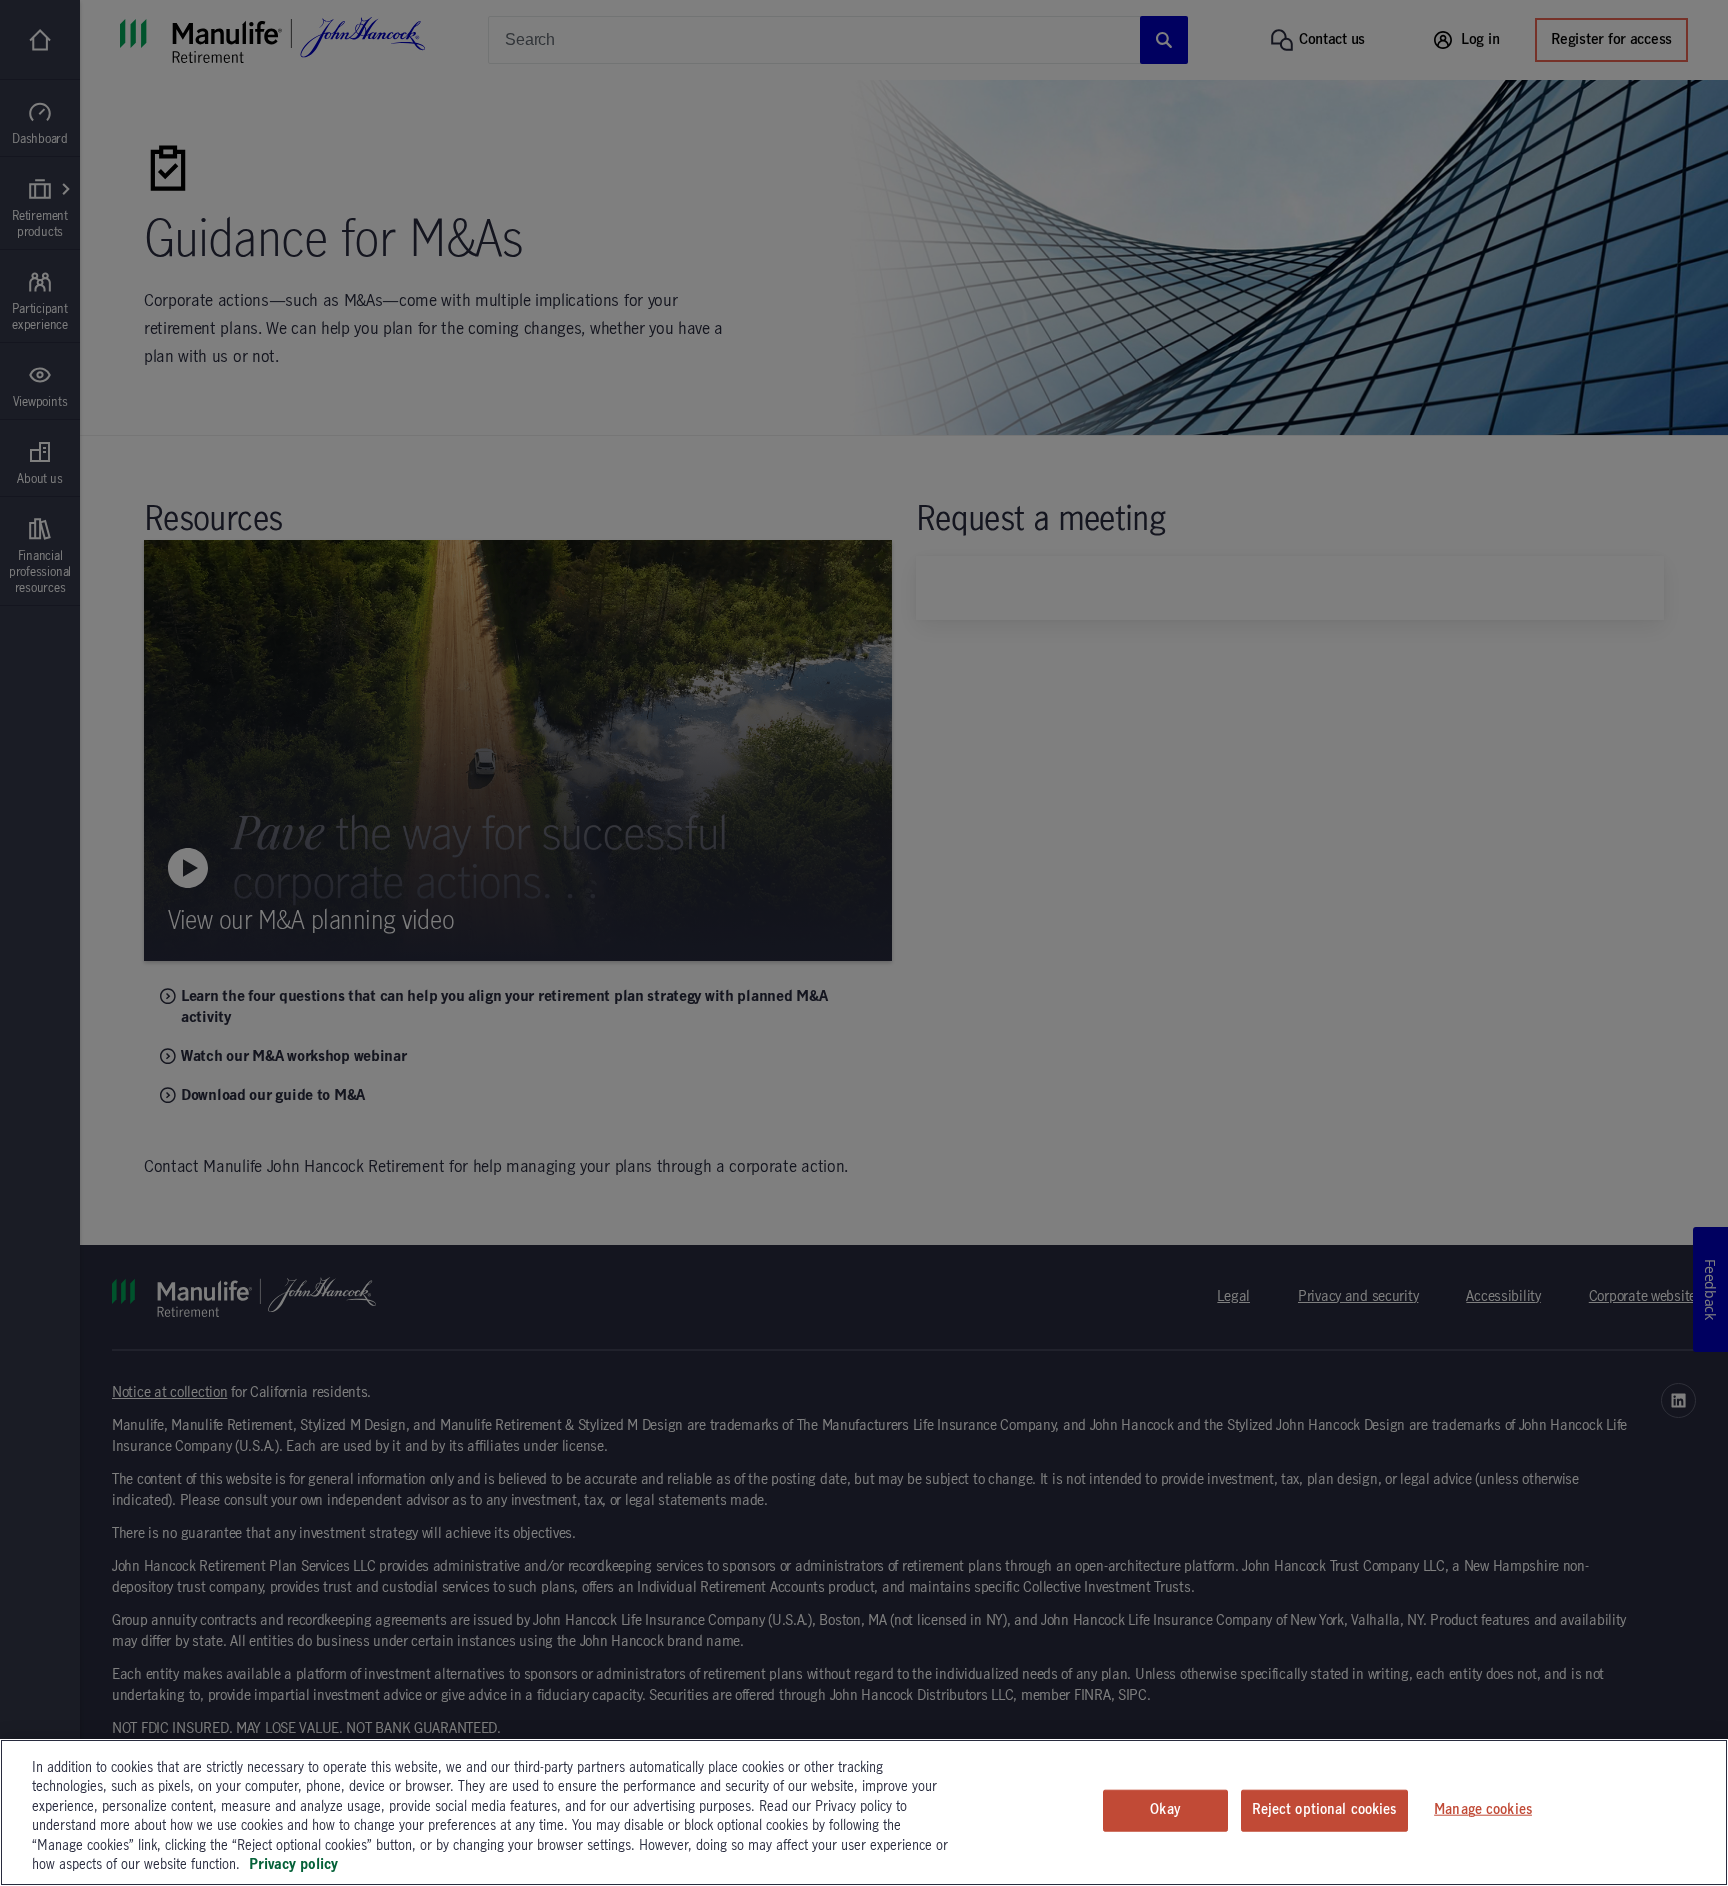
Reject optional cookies (1324, 1810)
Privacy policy (293, 1865)
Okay (1165, 1810)
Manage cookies (1483, 1810)
